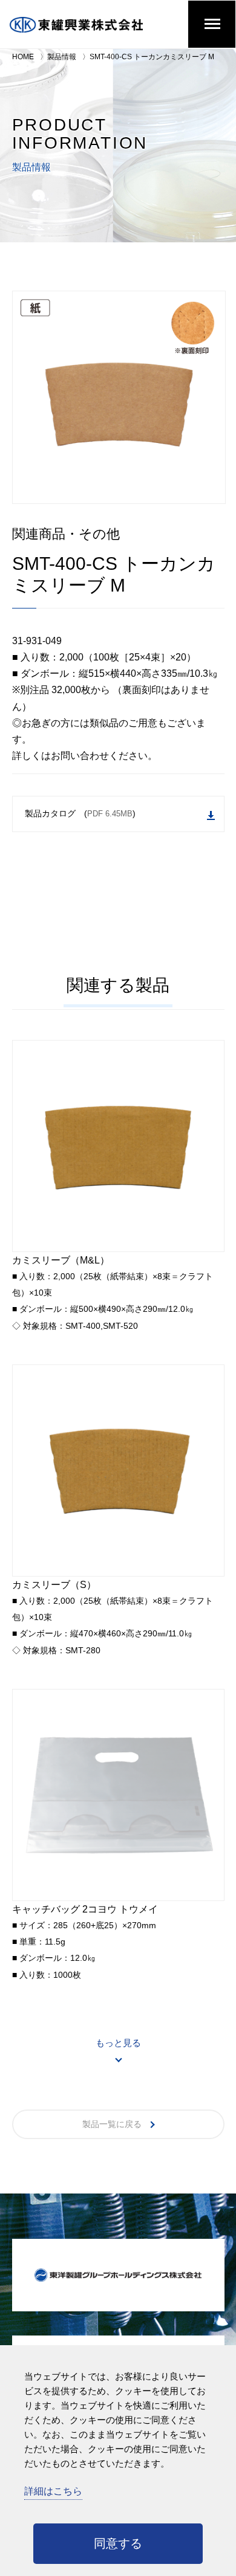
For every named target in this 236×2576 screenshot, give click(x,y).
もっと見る (118, 2043)
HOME (23, 57)
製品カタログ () (80, 813)
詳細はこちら (53, 2491)
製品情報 (62, 57)
